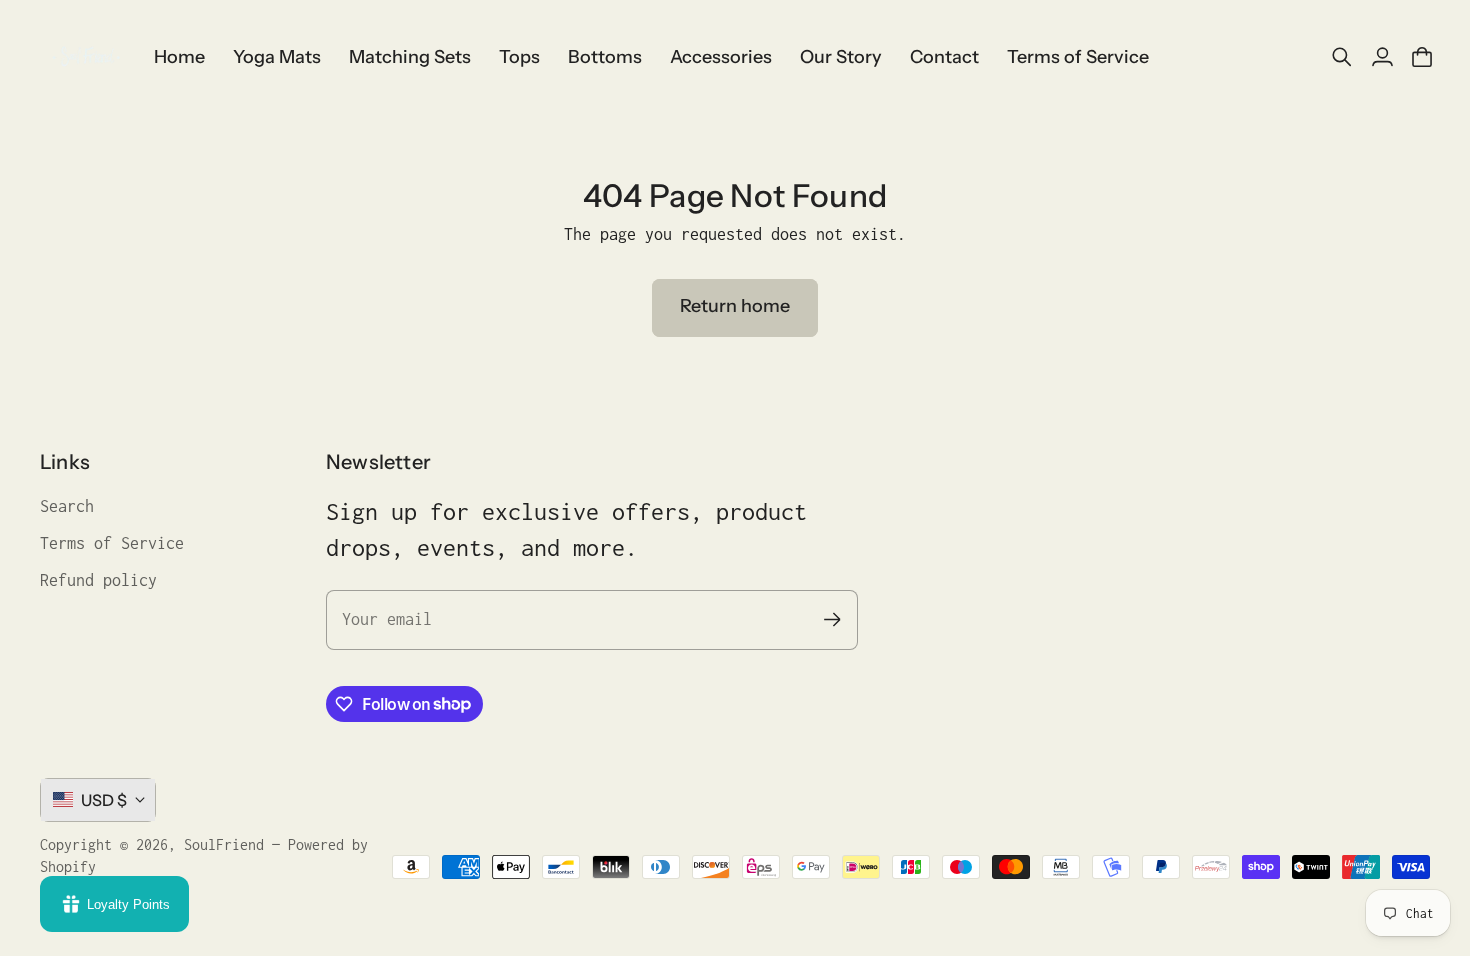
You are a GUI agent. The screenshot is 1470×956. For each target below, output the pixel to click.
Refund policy (98, 580)
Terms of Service (112, 543)
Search (67, 506)
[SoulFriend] (85, 57)
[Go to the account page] (1382, 57)
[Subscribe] (832, 619)
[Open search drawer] (1342, 57)
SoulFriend (224, 844)
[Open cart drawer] (1422, 57)
